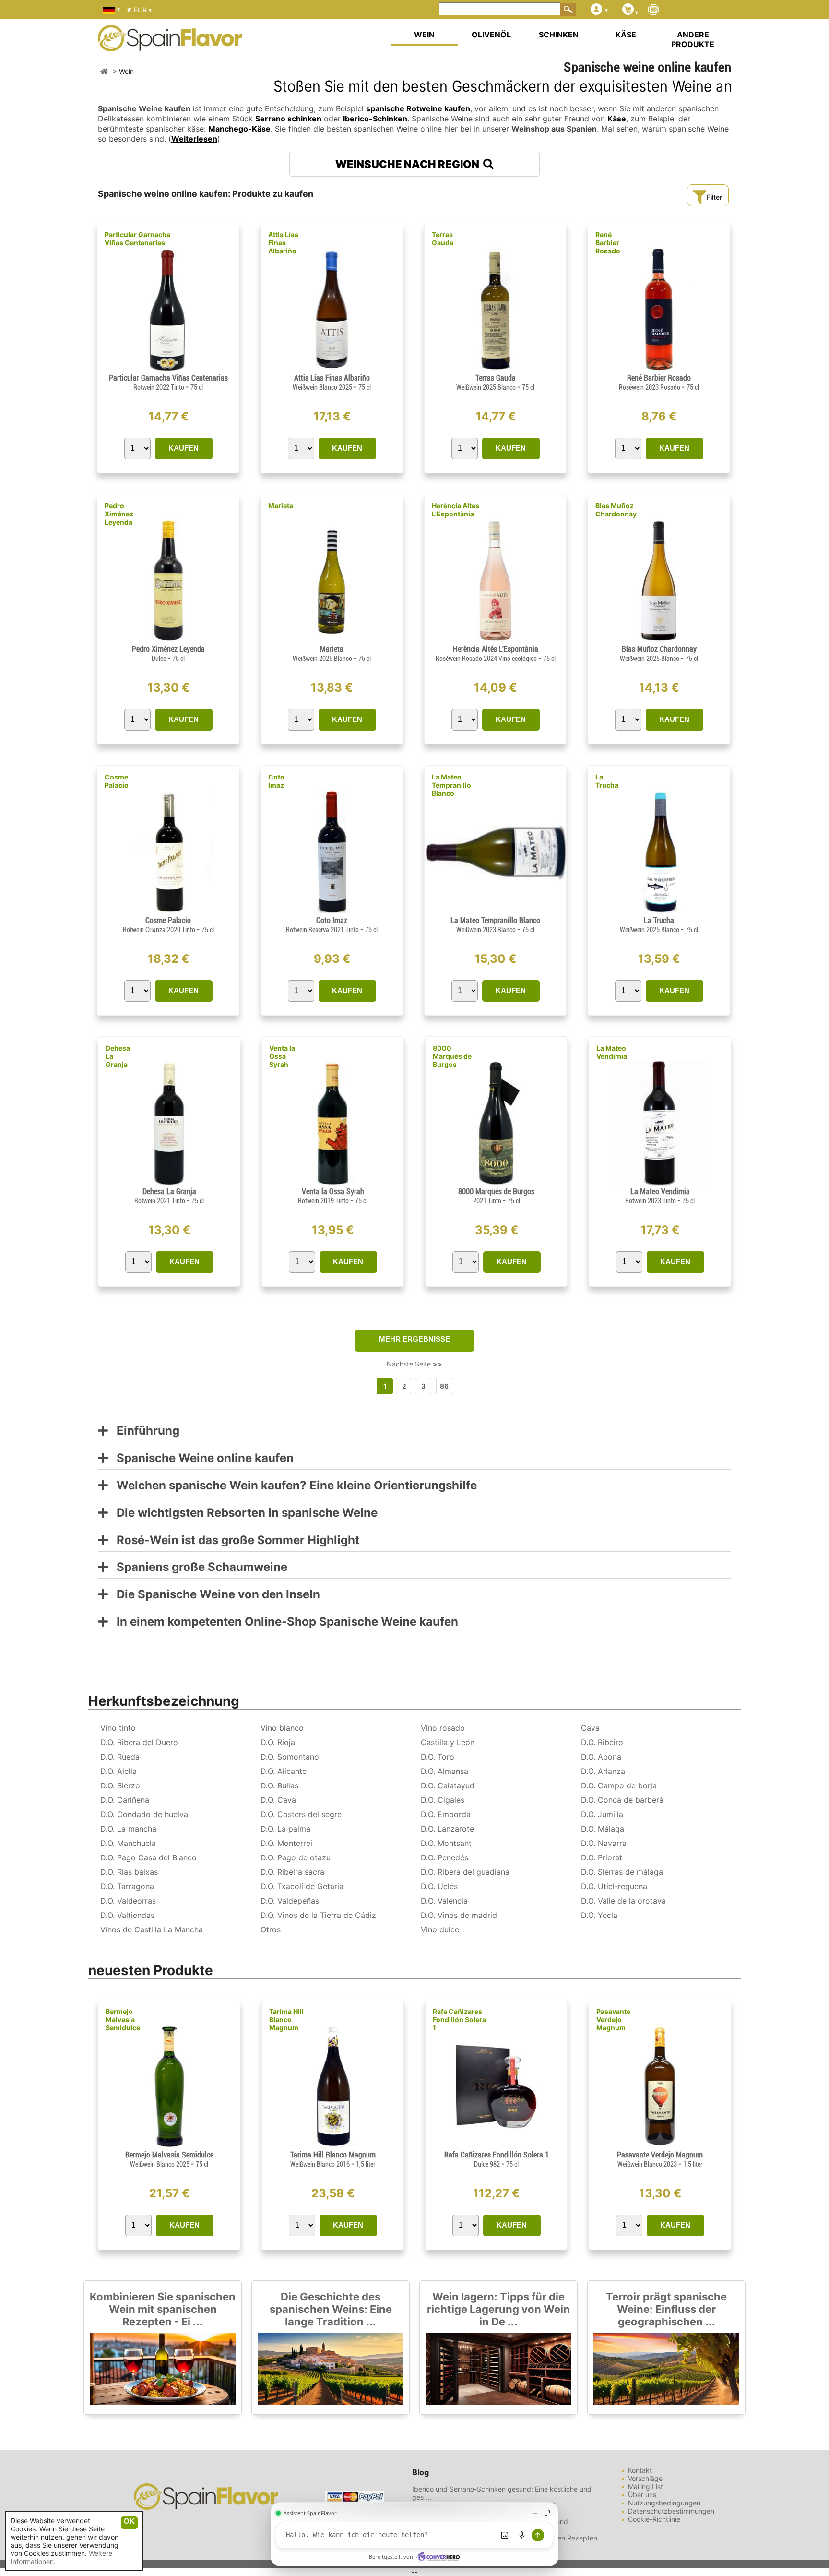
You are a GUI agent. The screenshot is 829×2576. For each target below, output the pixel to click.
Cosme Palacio (117, 781)
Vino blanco (282, 1728)
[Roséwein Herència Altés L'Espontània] (495, 641)
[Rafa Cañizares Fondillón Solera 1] (496, 2146)
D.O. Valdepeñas (290, 1901)
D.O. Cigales (443, 1800)
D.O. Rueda (120, 1757)
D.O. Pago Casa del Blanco (148, 1857)
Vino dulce (440, 1929)
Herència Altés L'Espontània (456, 510)
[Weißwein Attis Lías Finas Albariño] (332, 369)
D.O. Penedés (444, 1857)
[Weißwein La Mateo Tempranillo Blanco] (495, 912)
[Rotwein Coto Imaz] (332, 912)
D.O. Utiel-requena (614, 1886)
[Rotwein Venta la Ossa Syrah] (332, 1183)
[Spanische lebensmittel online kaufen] (170, 45)
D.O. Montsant (446, 1843)
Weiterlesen (194, 139)
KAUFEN (184, 448)
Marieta (281, 506)
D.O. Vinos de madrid (459, 1915)
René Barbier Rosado (608, 243)
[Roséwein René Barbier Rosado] (659, 369)
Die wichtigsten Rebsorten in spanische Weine (243, 1513)
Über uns (642, 2495)
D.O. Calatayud (448, 1785)
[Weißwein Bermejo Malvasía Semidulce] (169, 2146)
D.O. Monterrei (286, 1843)
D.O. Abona (601, 1757)
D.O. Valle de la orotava (623, 1901)
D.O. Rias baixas (129, 1872)
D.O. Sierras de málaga (622, 1872)
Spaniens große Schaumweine (198, 1567)
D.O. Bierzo (120, 1785)
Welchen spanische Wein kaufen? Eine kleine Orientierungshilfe (292, 1486)
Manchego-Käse (239, 129)
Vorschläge (645, 2478)
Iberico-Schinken (375, 119)
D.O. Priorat (602, 1857)
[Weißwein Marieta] (332, 641)
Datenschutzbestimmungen (671, 2511)
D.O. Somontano (290, 1757)
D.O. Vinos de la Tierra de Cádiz (318, 1915)
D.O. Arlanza (603, 1771)
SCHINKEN (559, 35)
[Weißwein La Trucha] (659, 912)
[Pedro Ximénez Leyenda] (168, 641)
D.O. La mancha (128, 1829)
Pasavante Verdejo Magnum (613, 2019)
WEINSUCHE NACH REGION (409, 164)
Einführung (144, 1431)
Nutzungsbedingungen (664, 2503)
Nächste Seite (414, 1364)
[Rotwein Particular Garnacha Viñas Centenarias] (168, 369)
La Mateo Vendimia (612, 1052)
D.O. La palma (285, 1829)
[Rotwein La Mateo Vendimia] (660, 1183)
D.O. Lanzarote (447, 1829)
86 (444, 1386)
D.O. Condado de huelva (144, 1814)
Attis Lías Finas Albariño (283, 243)
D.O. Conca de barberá (622, 1800)
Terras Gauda (443, 239)
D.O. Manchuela (128, 1843)
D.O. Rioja (278, 1742)
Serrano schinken (288, 119)
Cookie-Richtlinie (654, 2519)
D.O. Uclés (439, 1886)
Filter (714, 197)
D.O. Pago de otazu (296, 1857)
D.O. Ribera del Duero (139, 1742)
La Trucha (607, 781)
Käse (617, 119)
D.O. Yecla (599, 1915)
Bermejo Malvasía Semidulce (123, 2019)
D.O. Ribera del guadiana (465, 1872)
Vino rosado (443, 1728)
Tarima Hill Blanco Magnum (286, 2019)
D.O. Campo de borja (619, 1785)
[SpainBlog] (653, 10)
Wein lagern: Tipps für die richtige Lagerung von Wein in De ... (498, 2309)
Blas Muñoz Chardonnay (616, 510)
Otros (271, 1929)
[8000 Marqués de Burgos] (496, 1183)
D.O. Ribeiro (602, 1742)
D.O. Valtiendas (127, 1915)
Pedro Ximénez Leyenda (119, 514)
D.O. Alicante (284, 1771)
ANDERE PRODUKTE (693, 39)
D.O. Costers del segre (301, 1814)
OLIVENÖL (491, 35)
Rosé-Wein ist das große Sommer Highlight (234, 1540)
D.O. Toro (438, 1757)
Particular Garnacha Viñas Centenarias (137, 239)
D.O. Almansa (444, 1771)
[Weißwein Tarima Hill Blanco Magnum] (333, 2146)
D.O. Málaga (603, 1829)
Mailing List (645, 2486)
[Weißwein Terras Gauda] (495, 369)
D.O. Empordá (446, 1814)
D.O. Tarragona (127, 1886)
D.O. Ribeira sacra (292, 1872)
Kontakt (640, 2470)
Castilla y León (448, 1742)
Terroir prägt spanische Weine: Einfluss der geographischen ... (666, 2309)
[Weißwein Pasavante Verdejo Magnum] (660, 2146)
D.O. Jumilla (602, 1814)
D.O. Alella (118, 1771)
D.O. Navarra (604, 1843)
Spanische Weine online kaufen (201, 1458)
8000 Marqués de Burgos (452, 1056)
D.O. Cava (278, 1800)
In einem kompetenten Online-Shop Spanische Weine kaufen (283, 1622)
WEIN (424, 35)
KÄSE (626, 35)
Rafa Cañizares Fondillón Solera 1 (459, 2019)
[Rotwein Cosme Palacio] (168, 912)
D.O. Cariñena (125, 1800)
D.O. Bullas (279, 1785)
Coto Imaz (276, 781)
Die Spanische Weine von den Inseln (214, 1595)
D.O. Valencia (444, 1901)
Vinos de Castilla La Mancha (152, 1929)
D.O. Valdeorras (128, 1901)
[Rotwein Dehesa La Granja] (169, 1183)
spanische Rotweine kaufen (418, 108)
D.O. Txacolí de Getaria (302, 1886)
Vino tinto (118, 1728)
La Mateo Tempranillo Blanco (451, 785)
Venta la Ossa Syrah (282, 1056)
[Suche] (568, 9)
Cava (590, 1728)
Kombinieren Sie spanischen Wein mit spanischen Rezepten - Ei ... (163, 2309)
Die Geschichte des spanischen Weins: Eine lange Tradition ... (331, 2309)
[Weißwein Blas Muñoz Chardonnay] (659, 641)
